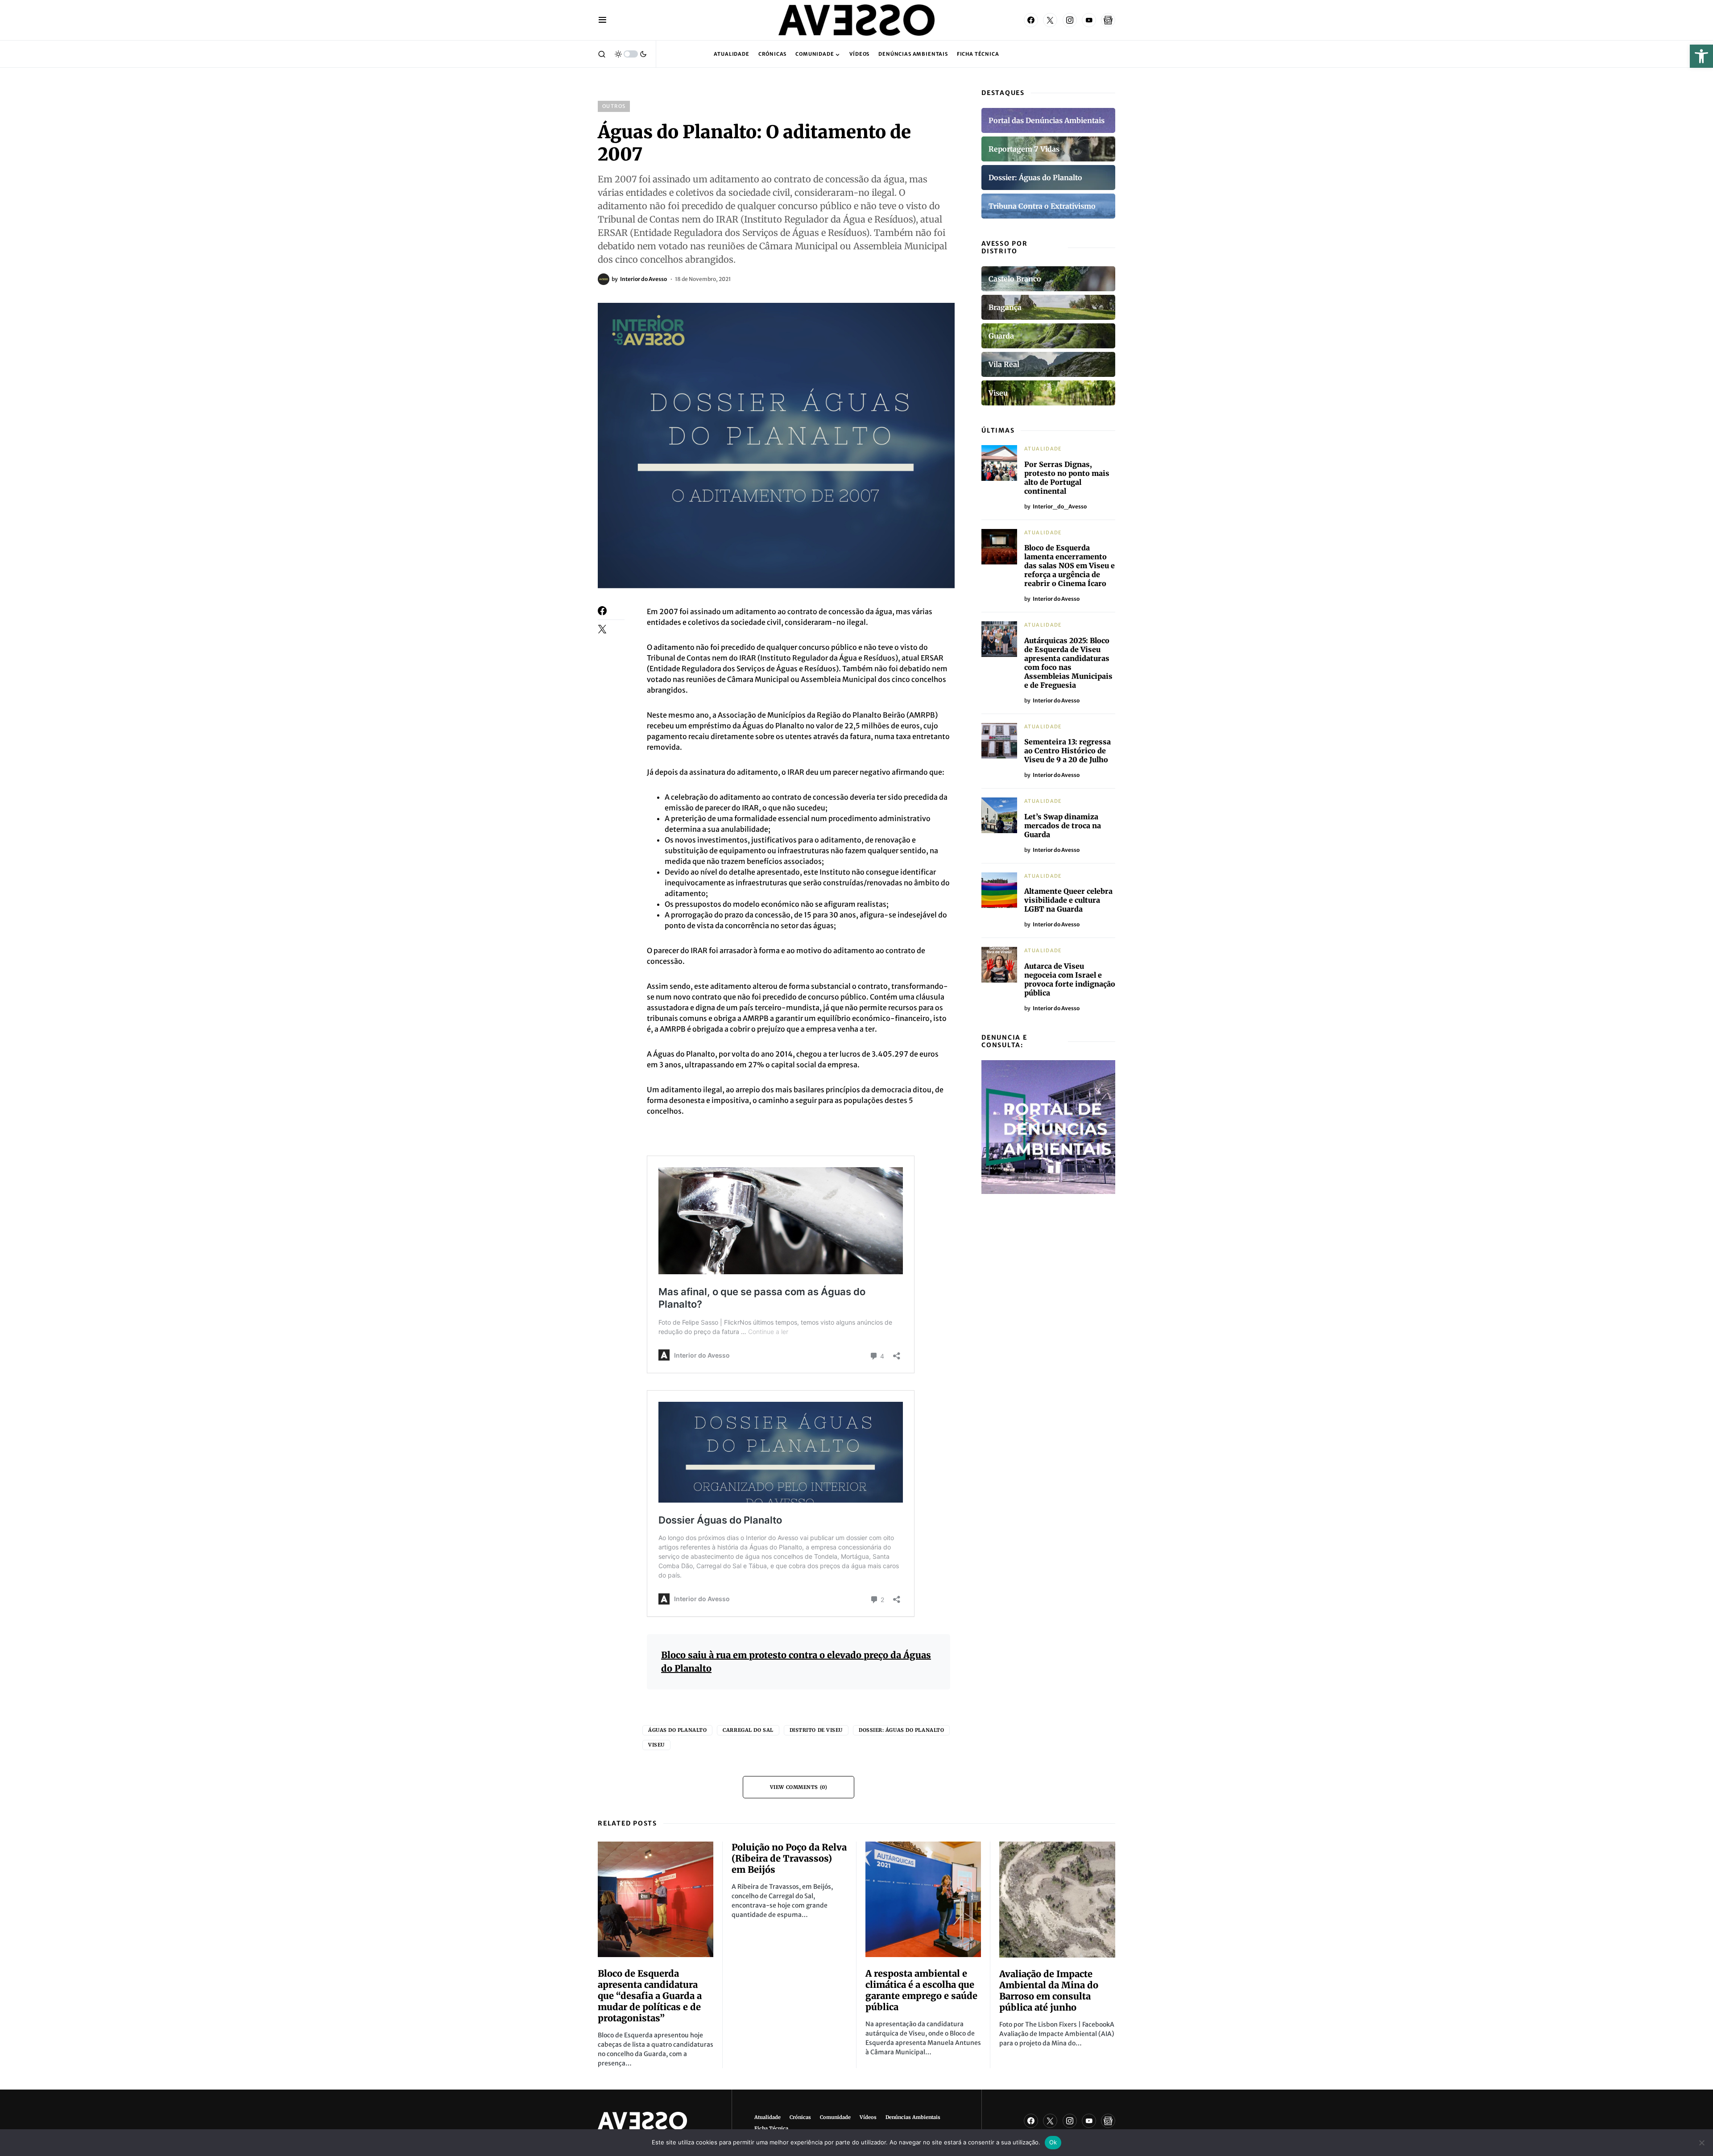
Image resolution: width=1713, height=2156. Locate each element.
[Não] (1702, 2143)
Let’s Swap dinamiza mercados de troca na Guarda (1063, 826)
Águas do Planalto (677, 1730)
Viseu (656, 1745)
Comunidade (835, 2117)
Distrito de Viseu (816, 1730)
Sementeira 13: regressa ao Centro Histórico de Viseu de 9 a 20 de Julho (1068, 751)
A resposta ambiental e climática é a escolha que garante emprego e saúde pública (921, 1990)
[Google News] (1108, 20)
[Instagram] (1070, 20)
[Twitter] (1050, 20)
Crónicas (800, 2117)
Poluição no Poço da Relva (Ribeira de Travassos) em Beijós (789, 1858)
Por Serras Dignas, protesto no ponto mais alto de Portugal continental (1067, 478)
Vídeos (868, 2117)
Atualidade (1043, 449)
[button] (1701, 56)
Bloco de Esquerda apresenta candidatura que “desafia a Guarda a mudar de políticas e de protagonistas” (650, 1996)
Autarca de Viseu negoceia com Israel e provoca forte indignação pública (1070, 979)
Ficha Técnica (771, 2128)
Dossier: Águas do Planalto (901, 1730)
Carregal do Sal (748, 1730)
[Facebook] (1031, 20)
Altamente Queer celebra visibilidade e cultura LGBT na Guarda (1068, 900)
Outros (614, 106)
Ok (1053, 2142)
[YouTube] (1089, 20)
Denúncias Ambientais (913, 2117)
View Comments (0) (799, 1787)
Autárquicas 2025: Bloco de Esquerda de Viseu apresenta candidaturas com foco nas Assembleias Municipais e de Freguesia (1068, 663)
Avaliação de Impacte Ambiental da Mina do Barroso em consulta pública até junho (1049, 1991)
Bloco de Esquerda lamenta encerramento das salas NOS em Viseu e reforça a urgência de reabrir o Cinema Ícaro (1070, 566)
